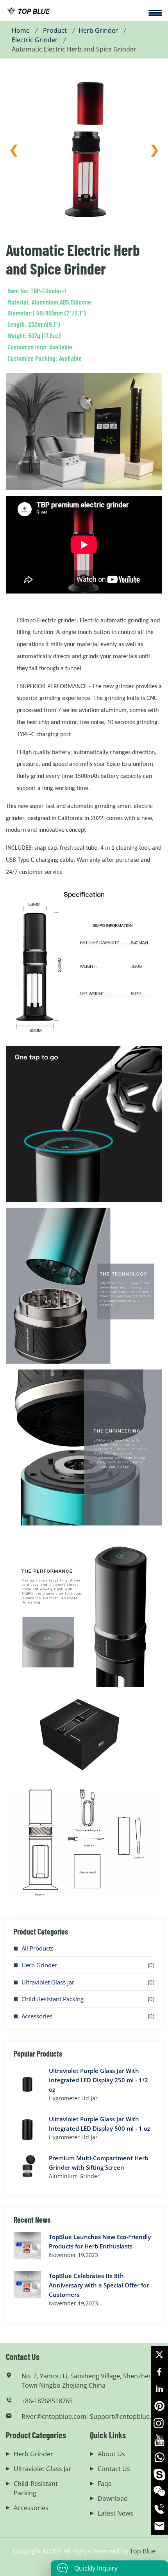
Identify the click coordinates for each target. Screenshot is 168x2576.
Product (55, 30)
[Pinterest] (159, 2406)
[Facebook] (159, 2372)
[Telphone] (159, 2509)
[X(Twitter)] (159, 2355)
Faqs (105, 2484)
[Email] (159, 2526)
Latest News (115, 2513)
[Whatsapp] (159, 2457)
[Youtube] (159, 2440)
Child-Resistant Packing (53, 1999)
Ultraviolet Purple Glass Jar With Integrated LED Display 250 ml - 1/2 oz (98, 2080)
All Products (38, 1948)
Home (21, 30)
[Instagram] (159, 2423)
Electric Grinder (35, 40)
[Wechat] (159, 2492)
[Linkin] (159, 2389)
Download (113, 2498)
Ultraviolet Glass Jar (48, 1982)
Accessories (37, 2016)
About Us (111, 2454)
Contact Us (114, 2469)
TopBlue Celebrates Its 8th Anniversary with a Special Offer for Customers (99, 2285)
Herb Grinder (98, 30)
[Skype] (159, 2475)
